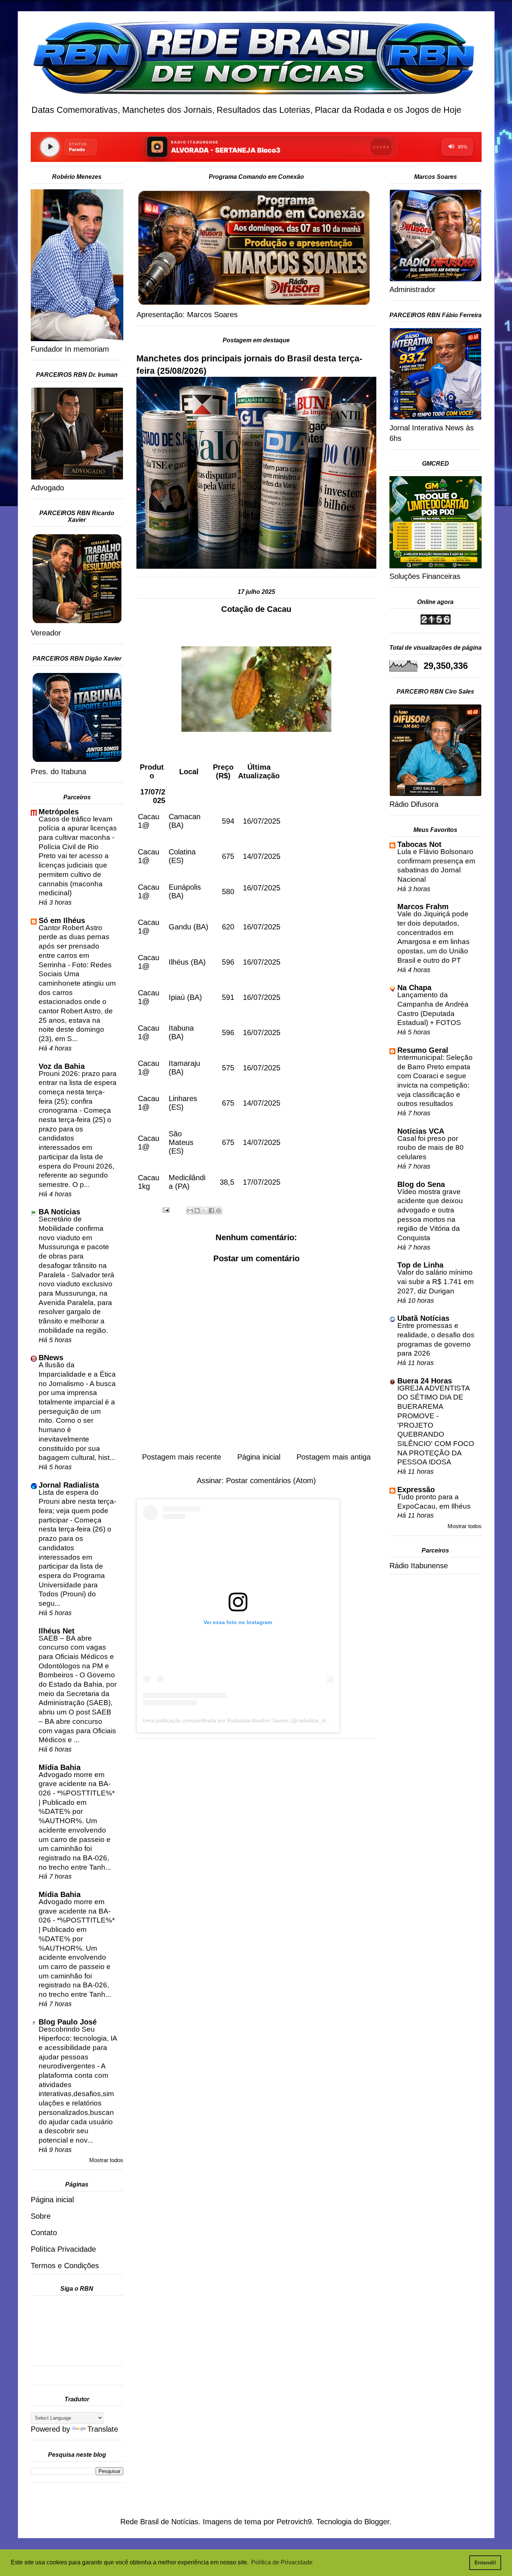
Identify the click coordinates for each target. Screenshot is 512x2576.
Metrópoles (59, 812)
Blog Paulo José (68, 2022)
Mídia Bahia (60, 1767)
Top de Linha (420, 1265)
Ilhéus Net (57, 1631)
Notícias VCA (421, 1131)
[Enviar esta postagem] (165, 1209)
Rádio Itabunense (419, 1566)
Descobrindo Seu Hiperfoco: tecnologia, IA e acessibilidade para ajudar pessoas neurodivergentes (78, 2048)
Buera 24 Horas (425, 1381)
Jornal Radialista (69, 1485)
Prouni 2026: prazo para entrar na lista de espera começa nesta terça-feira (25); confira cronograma (78, 1092)
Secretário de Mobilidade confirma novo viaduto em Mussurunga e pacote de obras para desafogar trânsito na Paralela (74, 1247)
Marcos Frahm (423, 907)
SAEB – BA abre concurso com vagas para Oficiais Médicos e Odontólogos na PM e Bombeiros (76, 1657)
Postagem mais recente (182, 1457)
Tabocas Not (419, 844)
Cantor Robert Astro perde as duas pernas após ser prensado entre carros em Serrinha (74, 946)
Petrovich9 (294, 2522)
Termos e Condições (65, 2266)
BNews (51, 1358)
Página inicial (259, 1457)
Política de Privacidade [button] (282, 2562)
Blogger (377, 2522)
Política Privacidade (63, 2249)
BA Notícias (59, 1212)
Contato (44, 2233)
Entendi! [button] (485, 2563)
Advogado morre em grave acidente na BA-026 (75, 1784)
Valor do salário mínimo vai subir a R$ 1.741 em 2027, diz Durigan (436, 1281)
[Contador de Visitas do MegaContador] (436, 622)
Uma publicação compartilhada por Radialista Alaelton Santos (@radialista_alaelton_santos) (252, 1720)
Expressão (416, 1490)
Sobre (41, 2216)
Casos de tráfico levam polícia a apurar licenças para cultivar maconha (78, 828)
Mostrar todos (106, 2160)
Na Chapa (414, 988)
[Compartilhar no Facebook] (211, 1211)
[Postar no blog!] (197, 1211)
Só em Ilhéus (62, 920)
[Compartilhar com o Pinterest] (219, 1211)
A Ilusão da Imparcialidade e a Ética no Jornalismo (77, 1374)
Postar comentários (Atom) (271, 1481)
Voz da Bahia (62, 1066)
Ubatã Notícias (423, 1318)
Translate (103, 2429)
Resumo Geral (423, 1050)
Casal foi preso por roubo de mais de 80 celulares (430, 1148)
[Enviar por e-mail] (190, 1211)
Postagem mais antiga (334, 1457)
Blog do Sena (421, 1184)
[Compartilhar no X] (204, 1211)
